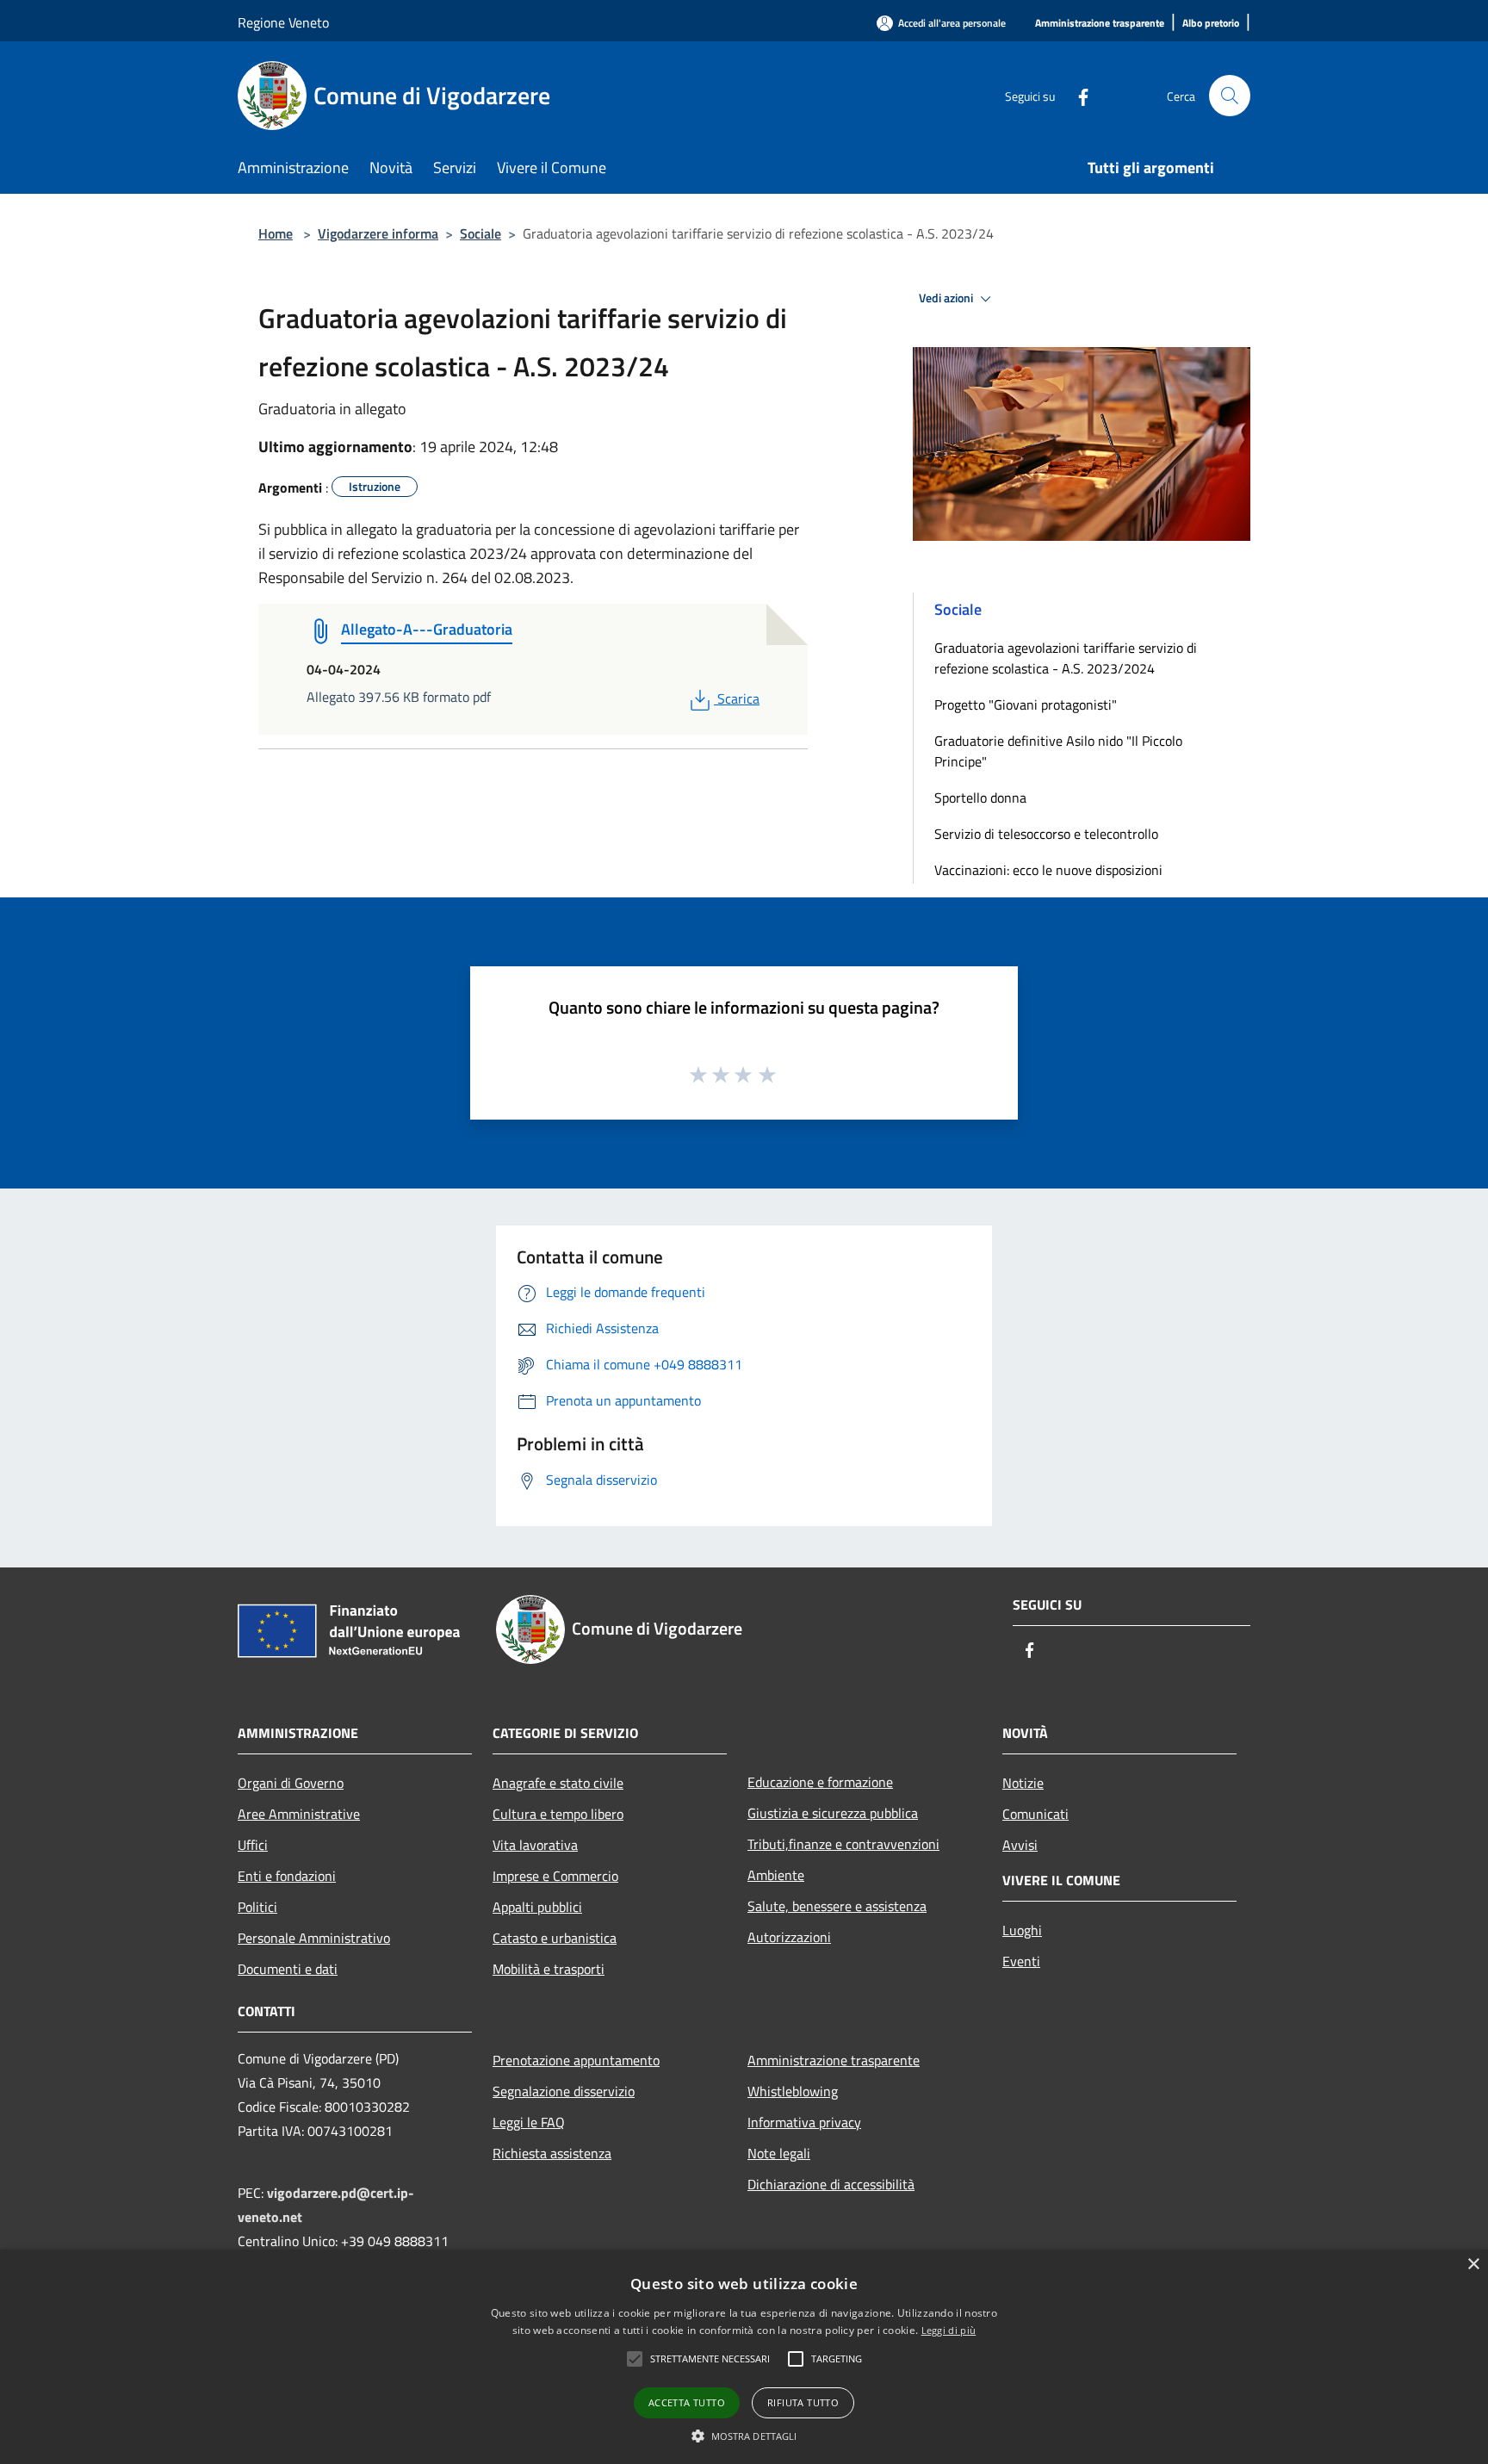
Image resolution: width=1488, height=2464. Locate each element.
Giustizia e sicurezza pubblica (833, 1813)
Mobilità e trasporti (549, 1969)
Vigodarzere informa (378, 233)
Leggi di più (949, 2330)
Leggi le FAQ (529, 2122)
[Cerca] (1230, 96)
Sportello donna (980, 798)
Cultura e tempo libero (558, 1814)
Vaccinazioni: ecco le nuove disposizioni (1048, 870)
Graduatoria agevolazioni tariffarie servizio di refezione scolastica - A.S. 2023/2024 (1066, 658)
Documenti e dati (288, 1969)
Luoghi (1022, 1930)
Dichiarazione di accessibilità (831, 2184)
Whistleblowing (793, 2091)
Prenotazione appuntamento (576, 2060)
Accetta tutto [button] (687, 2402)
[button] (635, 2359)
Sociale (480, 233)
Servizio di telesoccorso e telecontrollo (1046, 834)
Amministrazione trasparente (834, 2060)
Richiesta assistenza (552, 2153)
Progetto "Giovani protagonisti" (1026, 704)
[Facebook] (1076, 95)
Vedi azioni (947, 298)
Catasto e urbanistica (555, 1938)
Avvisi (1020, 1845)
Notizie (1023, 1783)
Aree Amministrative (299, 1814)
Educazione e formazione (820, 1782)
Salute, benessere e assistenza (837, 1906)
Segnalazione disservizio (564, 2091)
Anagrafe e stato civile (558, 1783)
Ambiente (776, 1875)
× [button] (1473, 2265)
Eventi (1021, 1961)
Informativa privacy (804, 2122)
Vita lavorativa (535, 1845)
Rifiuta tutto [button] (803, 2402)
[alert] (744, 2357)
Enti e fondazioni (287, 1876)
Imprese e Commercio (555, 1876)
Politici (257, 1907)
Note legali (779, 2153)
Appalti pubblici (537, 1907)
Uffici (253, 1845)
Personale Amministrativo (314, 1938)
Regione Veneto (283, 22)
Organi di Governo (291, 1783)
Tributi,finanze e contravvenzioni (843, 1844)
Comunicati (1035, 1814)
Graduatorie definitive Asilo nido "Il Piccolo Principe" (1058, 751)
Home (276, 233)
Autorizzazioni (789, 1937)
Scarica (738, 698)
